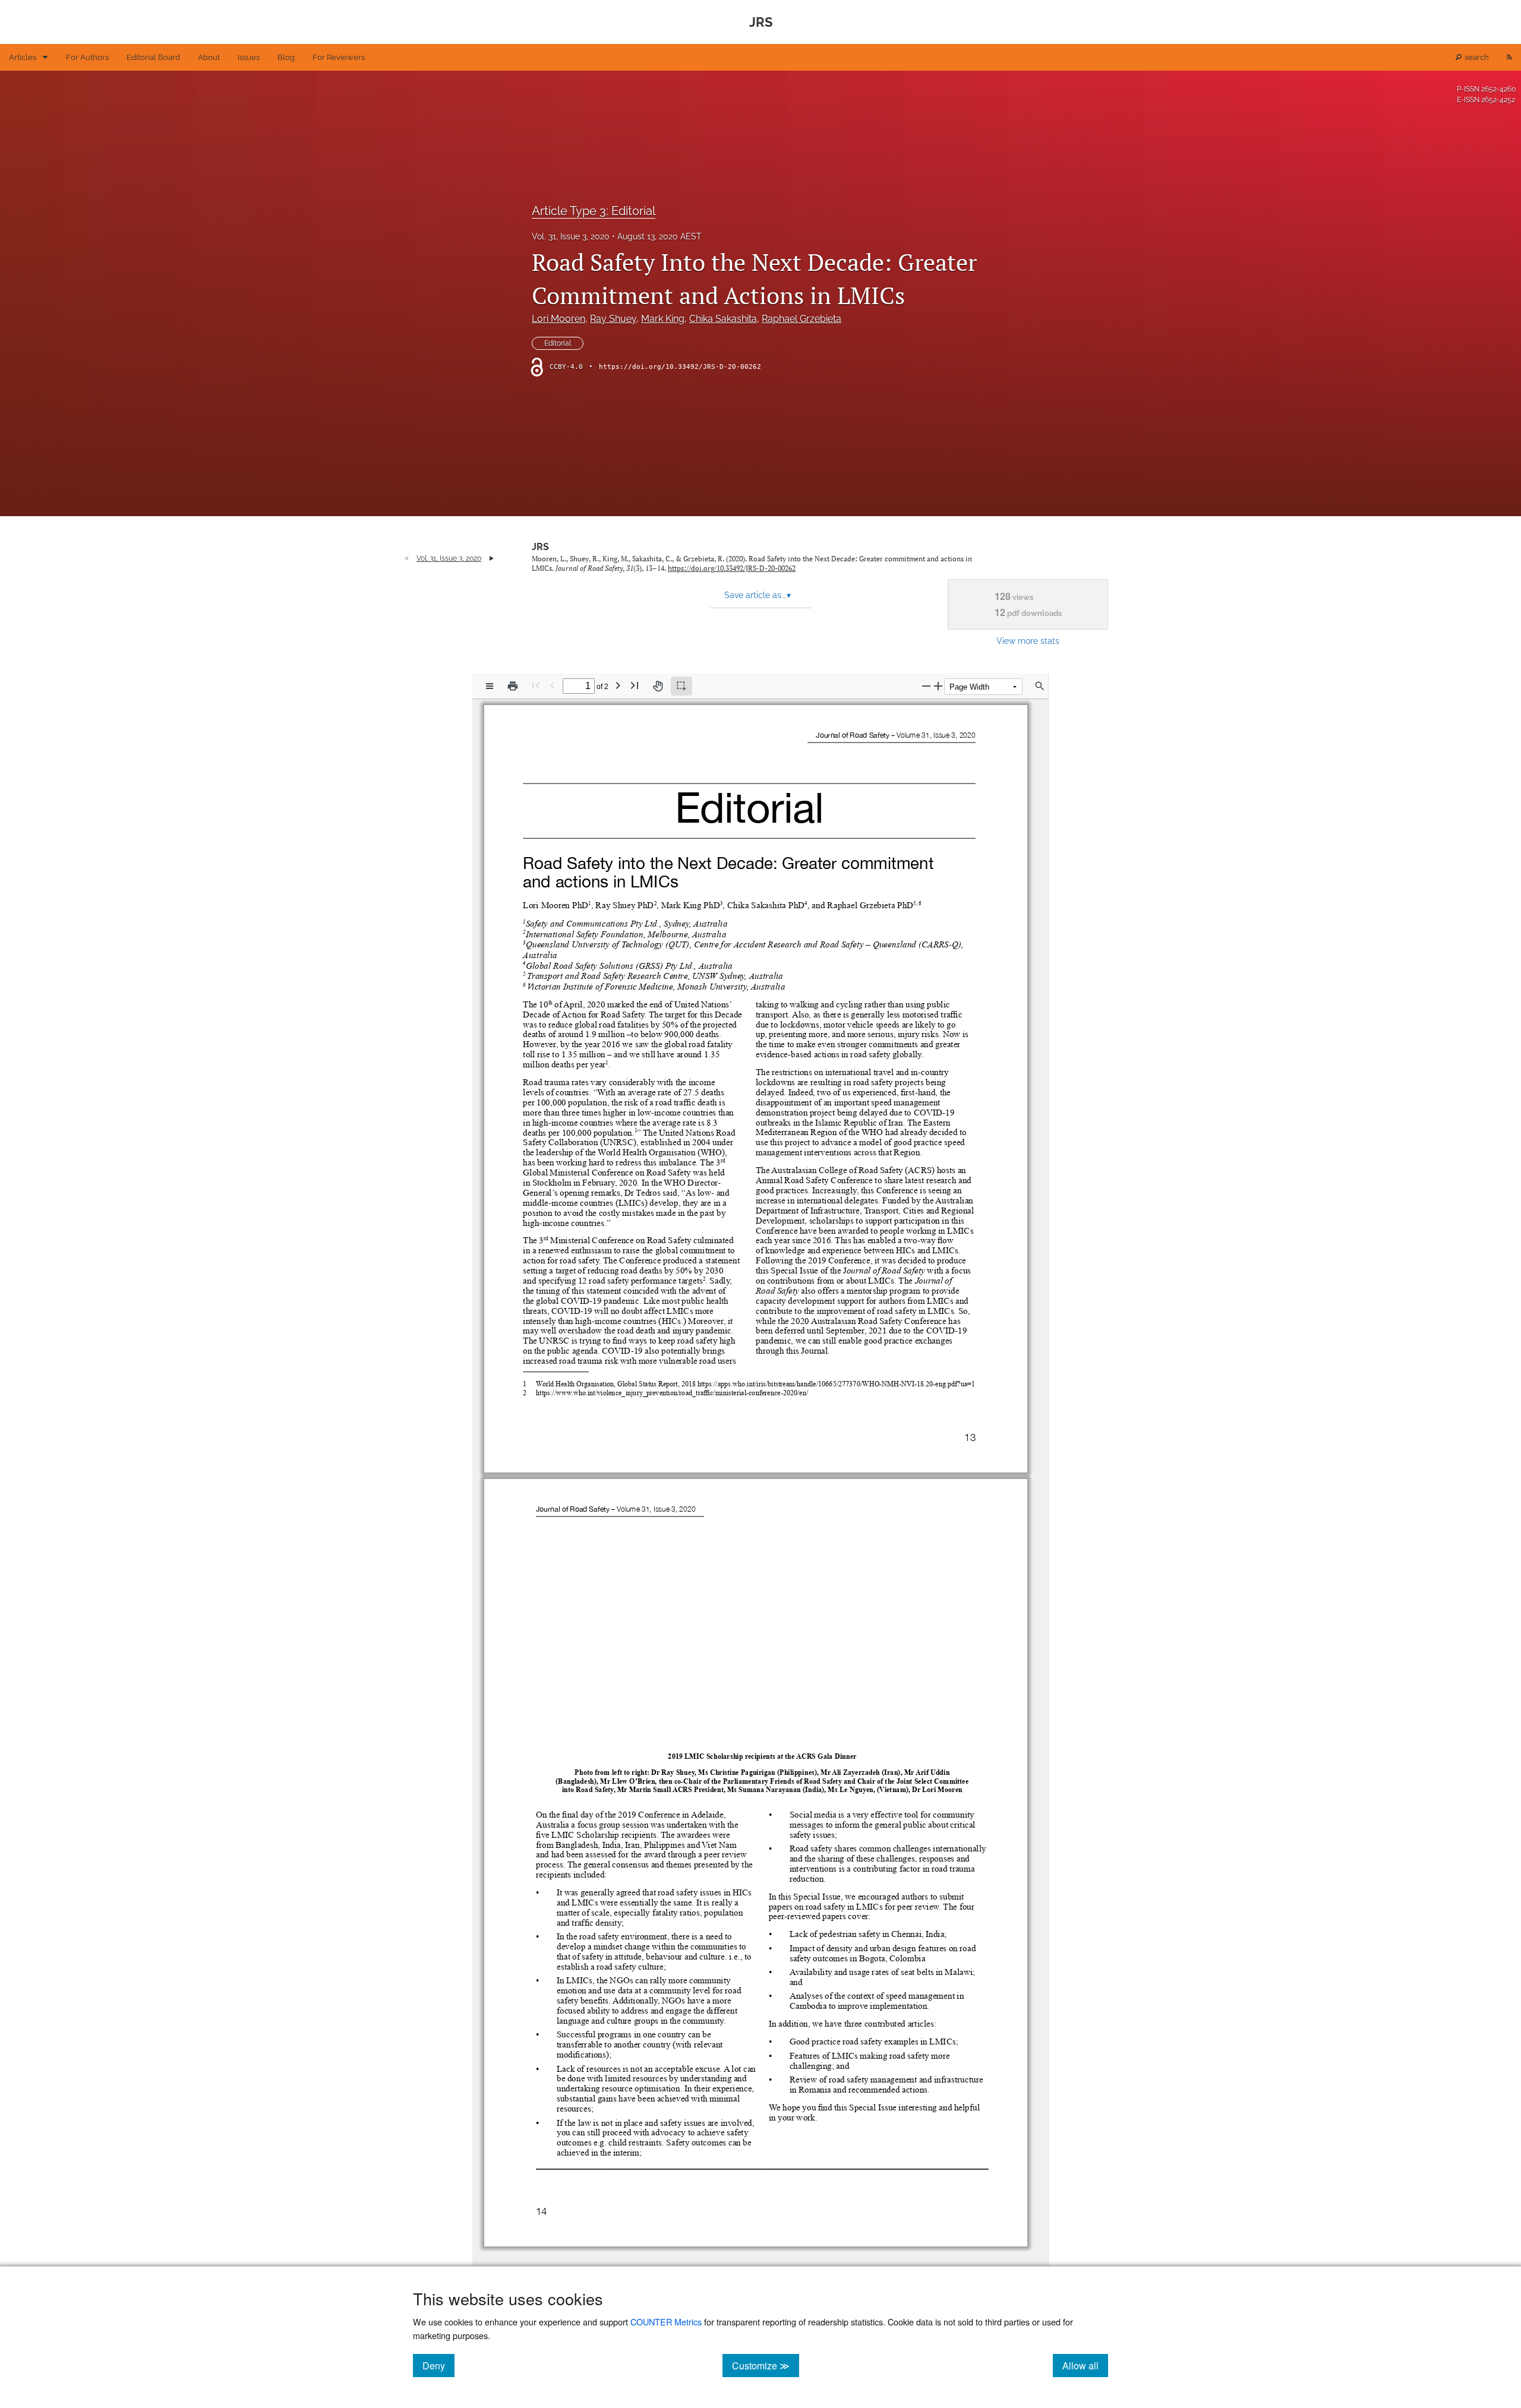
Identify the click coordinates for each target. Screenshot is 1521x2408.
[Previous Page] (553, 685)
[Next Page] (618, 685)
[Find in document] (1040, 686)
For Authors (87, 57)
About (209, 57)
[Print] (513, 686)
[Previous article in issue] (406, 558)
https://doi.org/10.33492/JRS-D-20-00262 (680, 367)
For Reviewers (339, 57)
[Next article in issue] (492, 558)
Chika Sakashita (723, 319)
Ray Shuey (613, 319)
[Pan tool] (658, 686)
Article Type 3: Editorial (594, 211)
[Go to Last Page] (635, 685)
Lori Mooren (558, 319)
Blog (286, 57)
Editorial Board (153, 57)
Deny (438, 2365)
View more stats (1028, 641)
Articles (23, 57)
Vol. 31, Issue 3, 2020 (571, 236)
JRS (540, 547)
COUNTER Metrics (666, 2322)
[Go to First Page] (536, 685)
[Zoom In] (938, 686)
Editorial (558, 343)
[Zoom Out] (926, 686)
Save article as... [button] (758, 595)
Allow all (1085, 2365)
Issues (249, 57)
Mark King (663, 319)
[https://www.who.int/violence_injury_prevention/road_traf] (621, 1392)
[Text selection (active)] (681, 686)
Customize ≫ (766, 2365)
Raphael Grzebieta (801, 319)
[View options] (490, 686)
